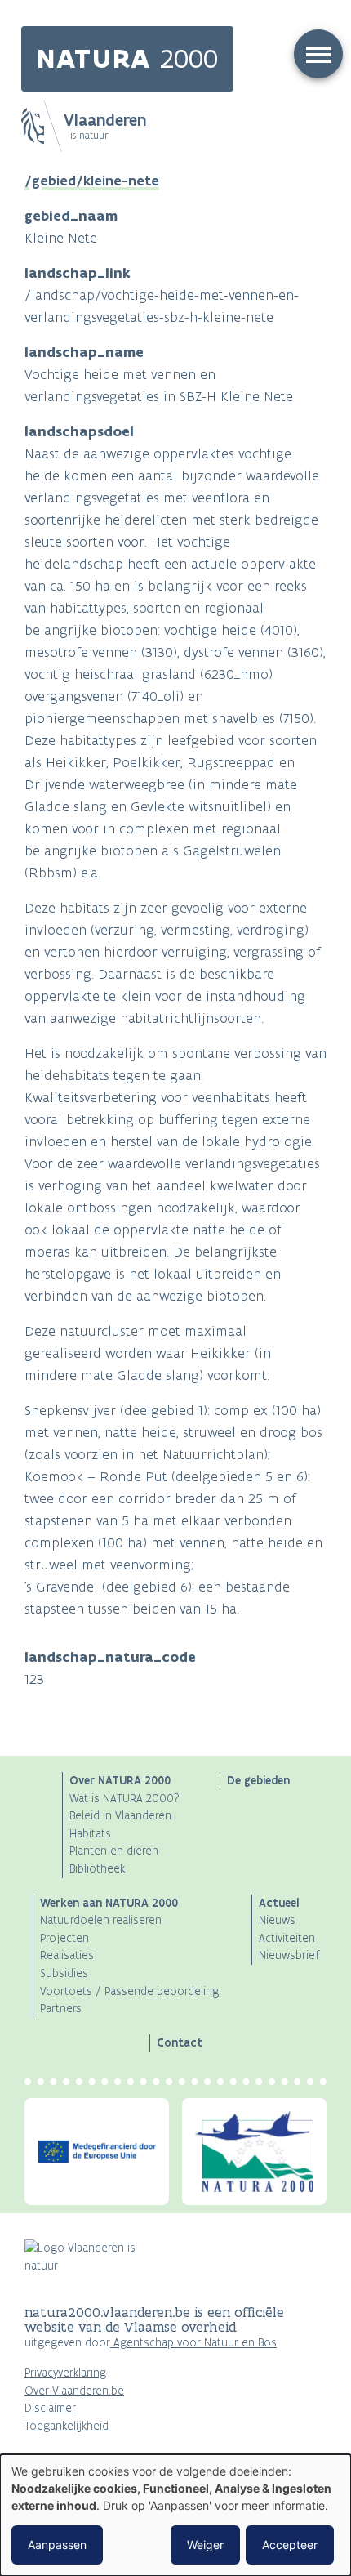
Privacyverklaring (65, 2373)
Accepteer (290, 2545)
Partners (61, 2009)
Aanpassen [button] (57, 2545)
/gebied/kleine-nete (92, 181)
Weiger (205, 2545)
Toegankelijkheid (67, 2426)
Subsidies (64, 1973)
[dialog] (175, 2515)
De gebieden (258, 1780)
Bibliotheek (97, 1869)
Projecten (64, 1938)
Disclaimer (50, 2408)
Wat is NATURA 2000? (124, 1799)
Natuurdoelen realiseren (101, 1920)
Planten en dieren (114, 1851)
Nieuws (277, 1920)
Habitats (90, 1834)
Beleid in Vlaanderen (120, 1816)
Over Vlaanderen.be (74, 2391)
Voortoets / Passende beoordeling (129, 1991)
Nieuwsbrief (289, 1955)
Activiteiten (287, 1938)
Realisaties (67, 1955)
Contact (180, 2042)
